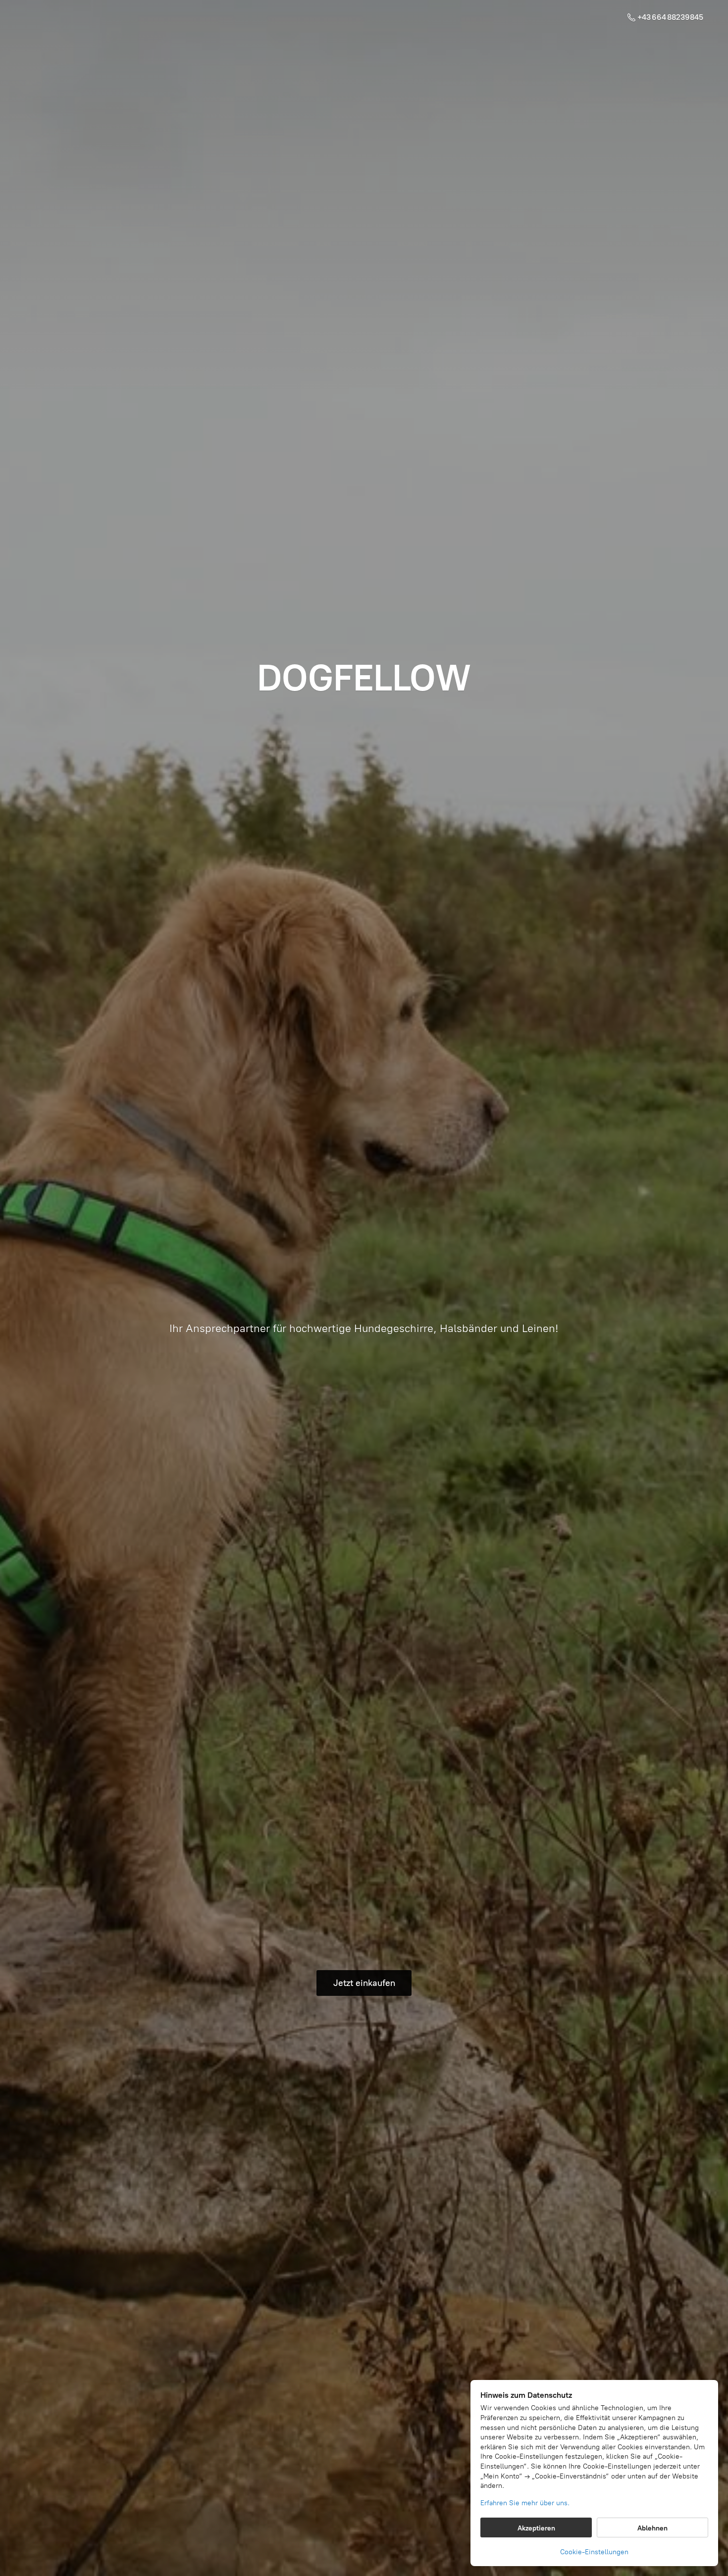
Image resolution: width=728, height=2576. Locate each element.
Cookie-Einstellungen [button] (594, 2552)
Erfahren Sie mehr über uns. (525, 2503)
